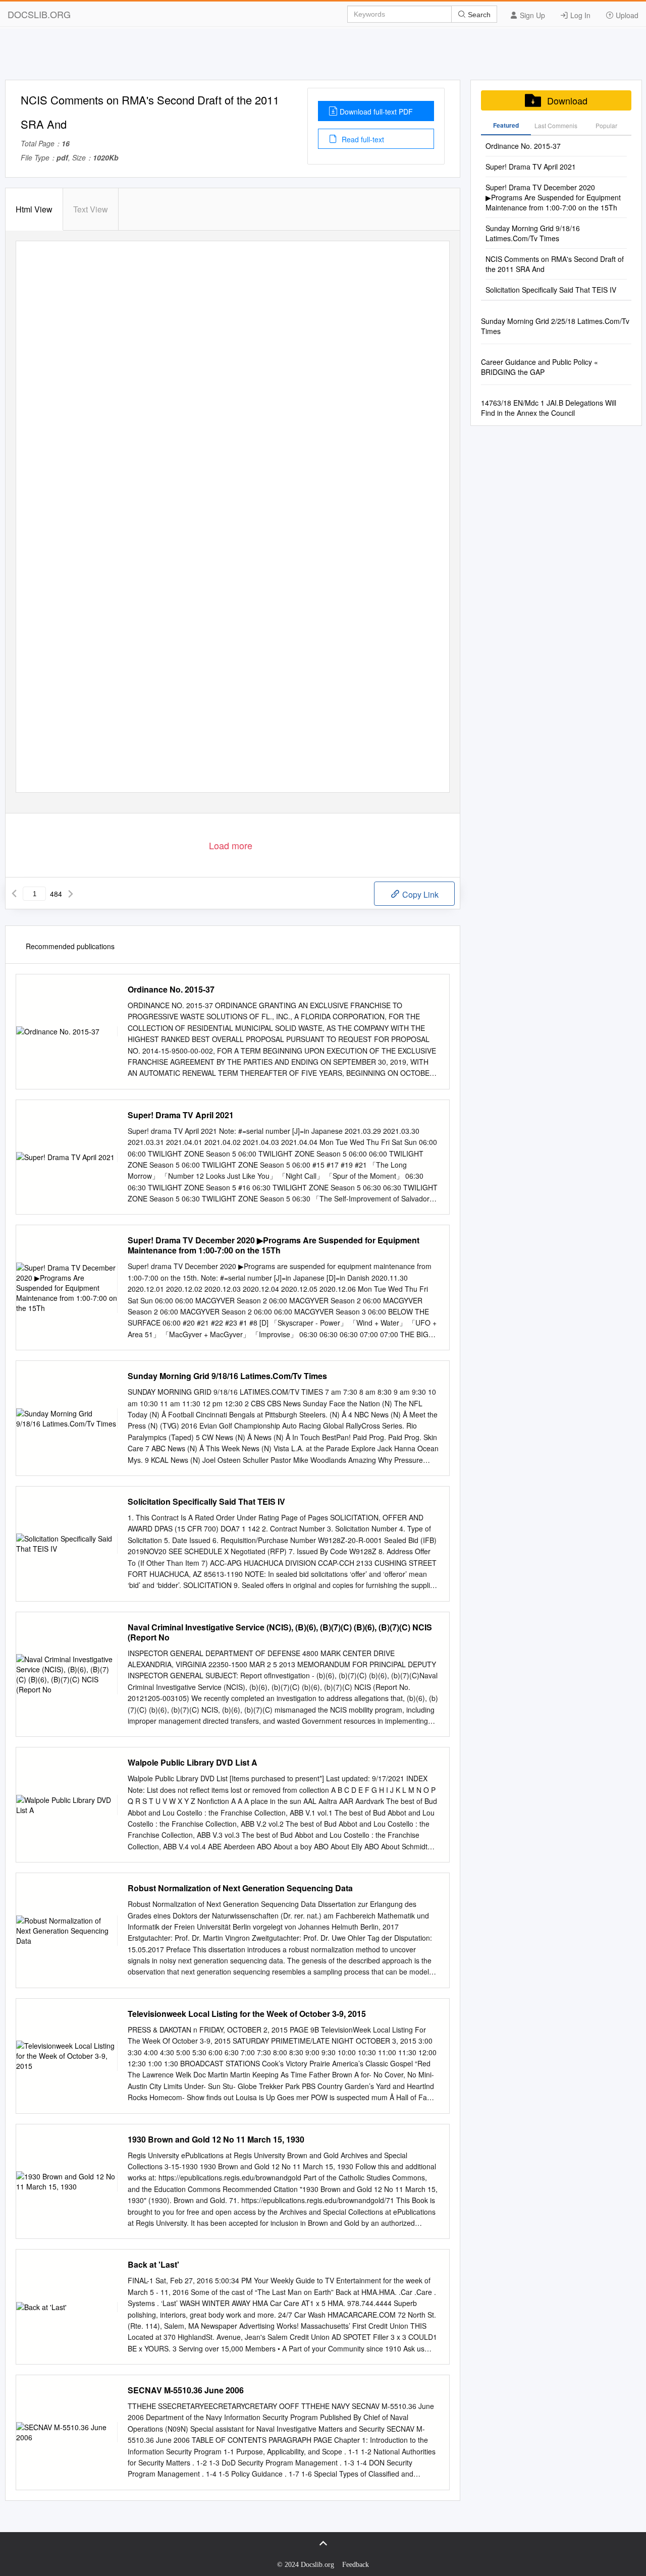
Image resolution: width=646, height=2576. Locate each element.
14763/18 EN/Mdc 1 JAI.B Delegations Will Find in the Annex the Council (549, 408)
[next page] (71, 894)
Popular (606, 125)
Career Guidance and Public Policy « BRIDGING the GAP (540, 367)
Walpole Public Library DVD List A (193, 1763)
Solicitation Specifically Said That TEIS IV (206, 1502)
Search (478, 15)
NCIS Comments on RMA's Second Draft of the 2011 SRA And (555, 264)
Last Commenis (556, 125)
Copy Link (419, 894)
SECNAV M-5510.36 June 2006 (186, 2390)
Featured (506, 125)
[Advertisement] (323, 57)
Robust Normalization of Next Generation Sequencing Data (240, 1888)
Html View (34, 209)
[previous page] (14, 894)
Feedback (356, 2565)
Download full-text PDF (376, 112)
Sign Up (531, 15)
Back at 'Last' (153, 2265)
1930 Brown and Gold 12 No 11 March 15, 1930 (216, 2140)
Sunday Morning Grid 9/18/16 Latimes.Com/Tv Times (227, 1376)
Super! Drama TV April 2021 (181, 1115)
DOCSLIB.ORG (39, 14)
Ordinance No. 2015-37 (171, 990)
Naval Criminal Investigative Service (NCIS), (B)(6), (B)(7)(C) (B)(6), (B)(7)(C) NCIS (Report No (280, 1632)
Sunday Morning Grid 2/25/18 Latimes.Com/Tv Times (555, 326)
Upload (626, 15)
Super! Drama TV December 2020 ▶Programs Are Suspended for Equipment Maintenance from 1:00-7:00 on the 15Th (274, 1245)
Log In (579, 15)
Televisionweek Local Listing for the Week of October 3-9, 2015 (247, 2014)
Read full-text (362, 139)
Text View (91, 209)
